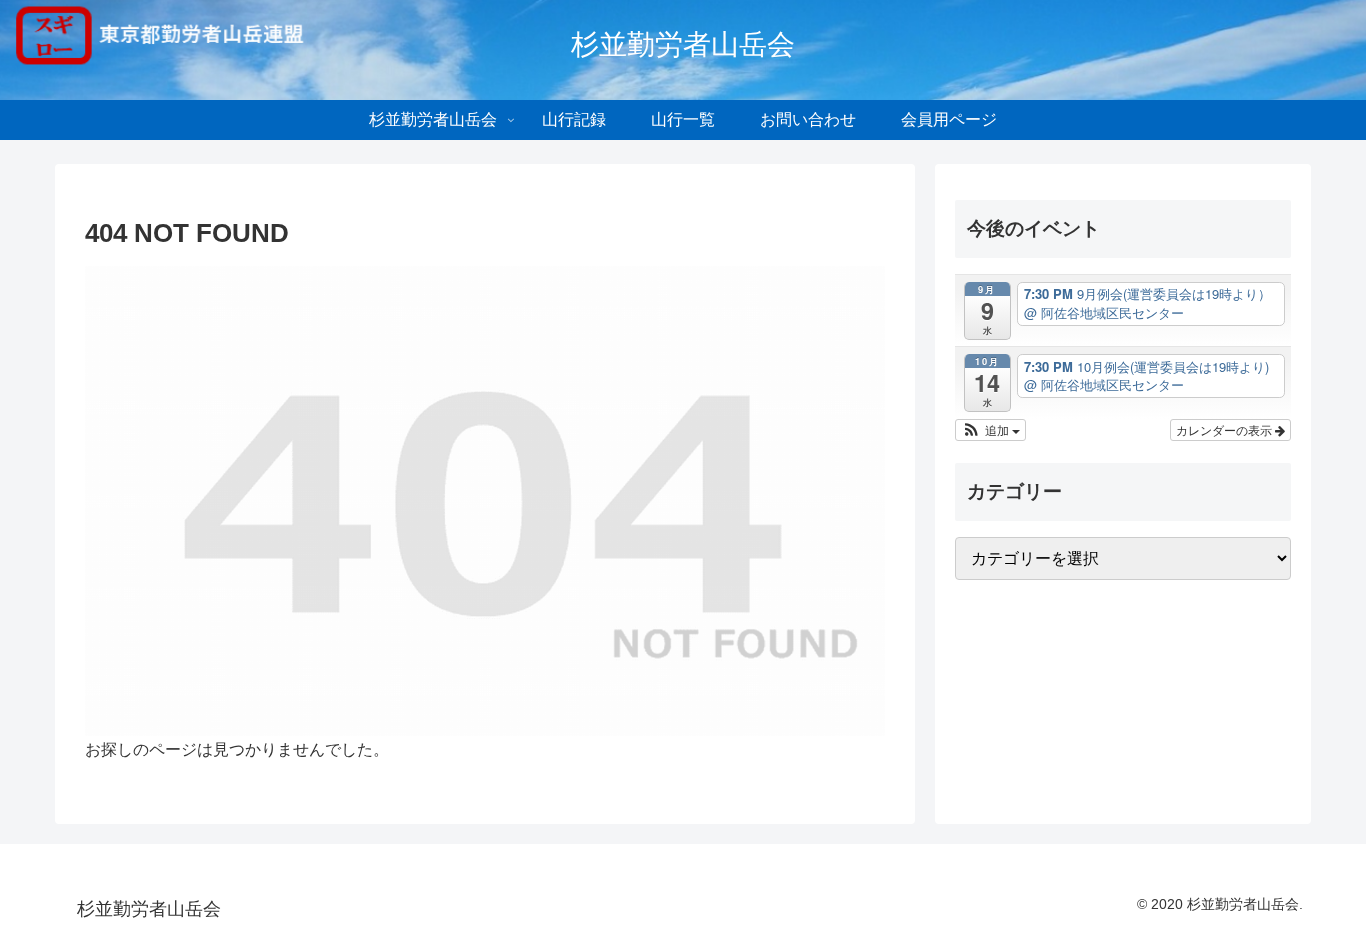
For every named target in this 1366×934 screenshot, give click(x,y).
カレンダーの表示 (1225, 429)
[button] (990, 430)
